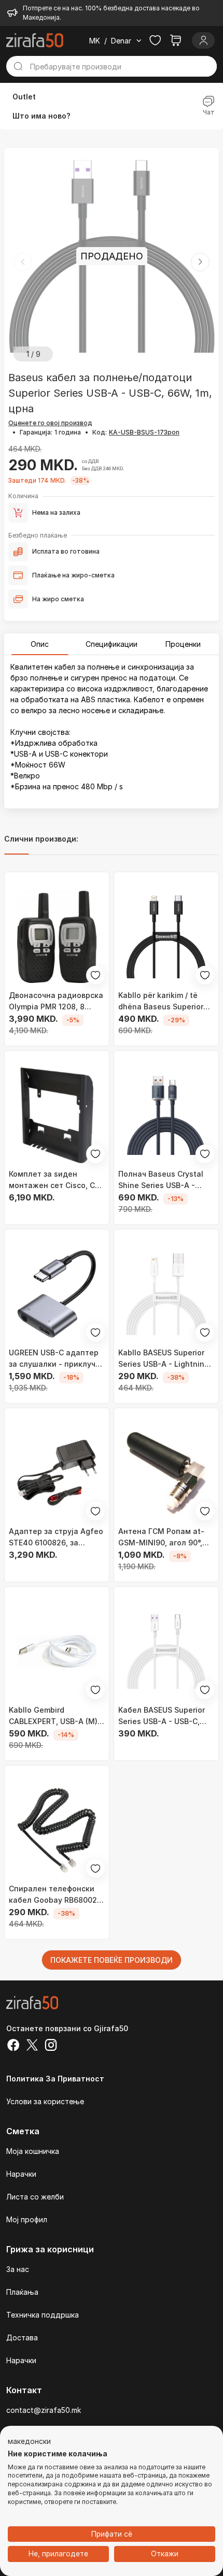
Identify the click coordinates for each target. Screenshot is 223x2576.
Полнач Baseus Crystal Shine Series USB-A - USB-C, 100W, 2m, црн (161, 1180)
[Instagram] (51, 2046)
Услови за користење (45, 2101)
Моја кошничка (33, 2151)
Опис (40, 644)
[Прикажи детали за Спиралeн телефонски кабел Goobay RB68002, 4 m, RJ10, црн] (57, 1830)
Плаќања (22, 2292)
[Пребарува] (18, 66)
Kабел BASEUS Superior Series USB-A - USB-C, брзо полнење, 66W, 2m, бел (164, 1716)
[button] (200, 262)
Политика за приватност (55, 2079)
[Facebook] (13, 2046)
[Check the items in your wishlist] (155, 40)
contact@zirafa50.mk (44, 2410)
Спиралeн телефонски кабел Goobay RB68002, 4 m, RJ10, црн (54, 1895)
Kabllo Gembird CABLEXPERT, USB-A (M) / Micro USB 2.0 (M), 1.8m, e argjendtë (55, 1716)
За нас (18, 2269)
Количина (23, 496)
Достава (22, 2338)
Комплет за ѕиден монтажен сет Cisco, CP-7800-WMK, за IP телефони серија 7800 (56, 1180)
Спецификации (112, 644)
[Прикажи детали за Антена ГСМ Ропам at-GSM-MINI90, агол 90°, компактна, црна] (166, 1473)
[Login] (203, 40)
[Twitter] (32, 2046)
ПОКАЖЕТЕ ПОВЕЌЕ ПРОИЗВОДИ (112, 1960)
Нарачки (21, 2174)
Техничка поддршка (43, 2315)
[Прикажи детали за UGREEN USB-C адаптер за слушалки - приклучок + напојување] (57, 1294)
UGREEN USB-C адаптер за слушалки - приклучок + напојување (57, 1359)
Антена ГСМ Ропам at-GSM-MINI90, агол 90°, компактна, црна (161, 1538)
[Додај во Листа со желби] (95, 975)
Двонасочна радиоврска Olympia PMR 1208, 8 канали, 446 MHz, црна (56, 1002)
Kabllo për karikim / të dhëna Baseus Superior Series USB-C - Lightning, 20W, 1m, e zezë (165, 1002)
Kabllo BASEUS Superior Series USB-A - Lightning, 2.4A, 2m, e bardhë (165, 1359)
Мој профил (27, 2219)
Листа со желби (35, 2197)
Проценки (183, 644)
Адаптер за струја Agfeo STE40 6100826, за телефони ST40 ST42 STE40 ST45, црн (56, 1538)
